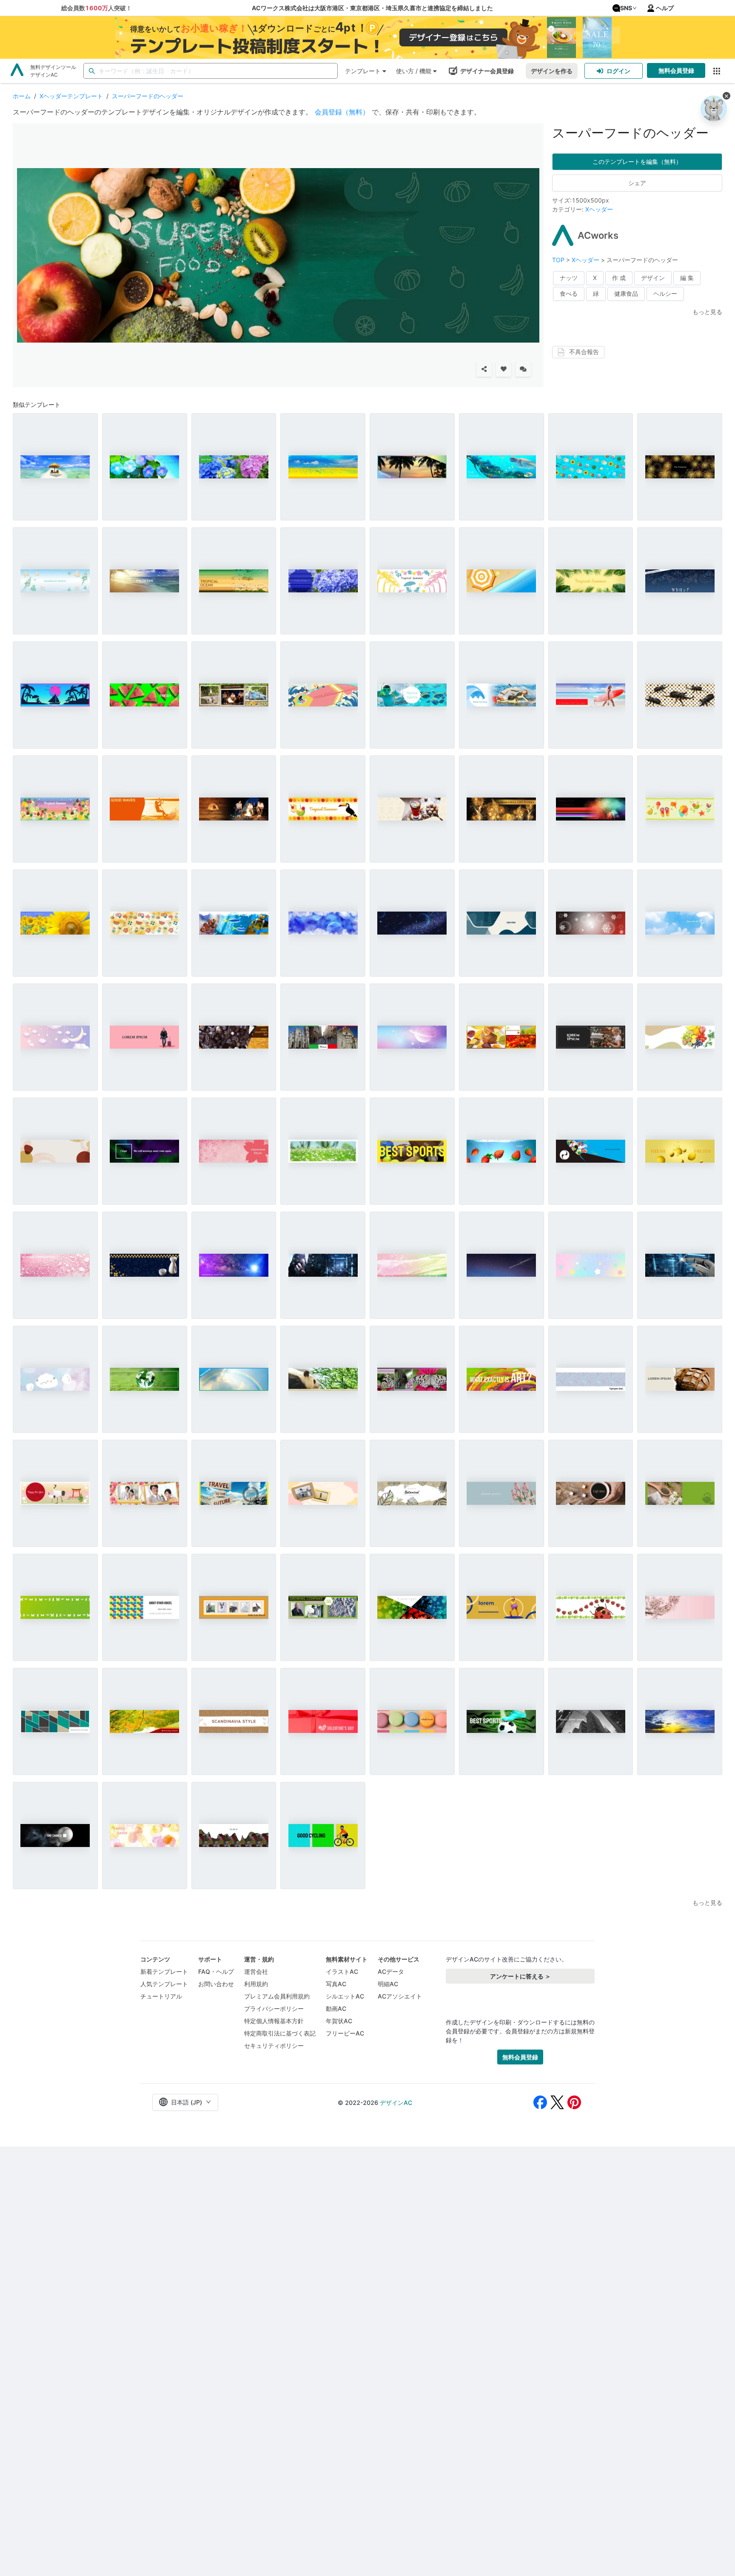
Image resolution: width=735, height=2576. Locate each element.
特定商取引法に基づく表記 (280, 2033)
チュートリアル (161, 1996)
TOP (559, 260)
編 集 (687, 278)
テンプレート (363, 71)
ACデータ (391, 1971)
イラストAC (342, 1971)
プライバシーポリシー (274, 2008)
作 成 (619, 278)
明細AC (388, 1984)
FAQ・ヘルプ (216, 1971)
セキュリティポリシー (274, 2046)
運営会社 (256, 1971)
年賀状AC (339, 2021)
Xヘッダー (599, 209)
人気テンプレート (164, 1984)
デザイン (653, 278)
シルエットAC (345, 1996)
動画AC (336, 2008)
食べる (569, 293)
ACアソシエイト (400, 1996)
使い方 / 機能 (414, 71)
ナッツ (569, 278)
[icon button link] (716, 71)
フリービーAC (345, 2033)
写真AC (336, 1984)
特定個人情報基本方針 (274, 2021)
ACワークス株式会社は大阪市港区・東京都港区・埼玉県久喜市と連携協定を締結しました (372, 8)
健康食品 (626, 293)
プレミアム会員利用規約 (277, 1996)
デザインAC (396, 2103)
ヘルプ (665, 8)
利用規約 (256, 1984)
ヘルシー (665, 293)
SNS (626, 8)
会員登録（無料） (342, 112)
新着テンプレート (164, 1971)
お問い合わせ (216, 1984)
